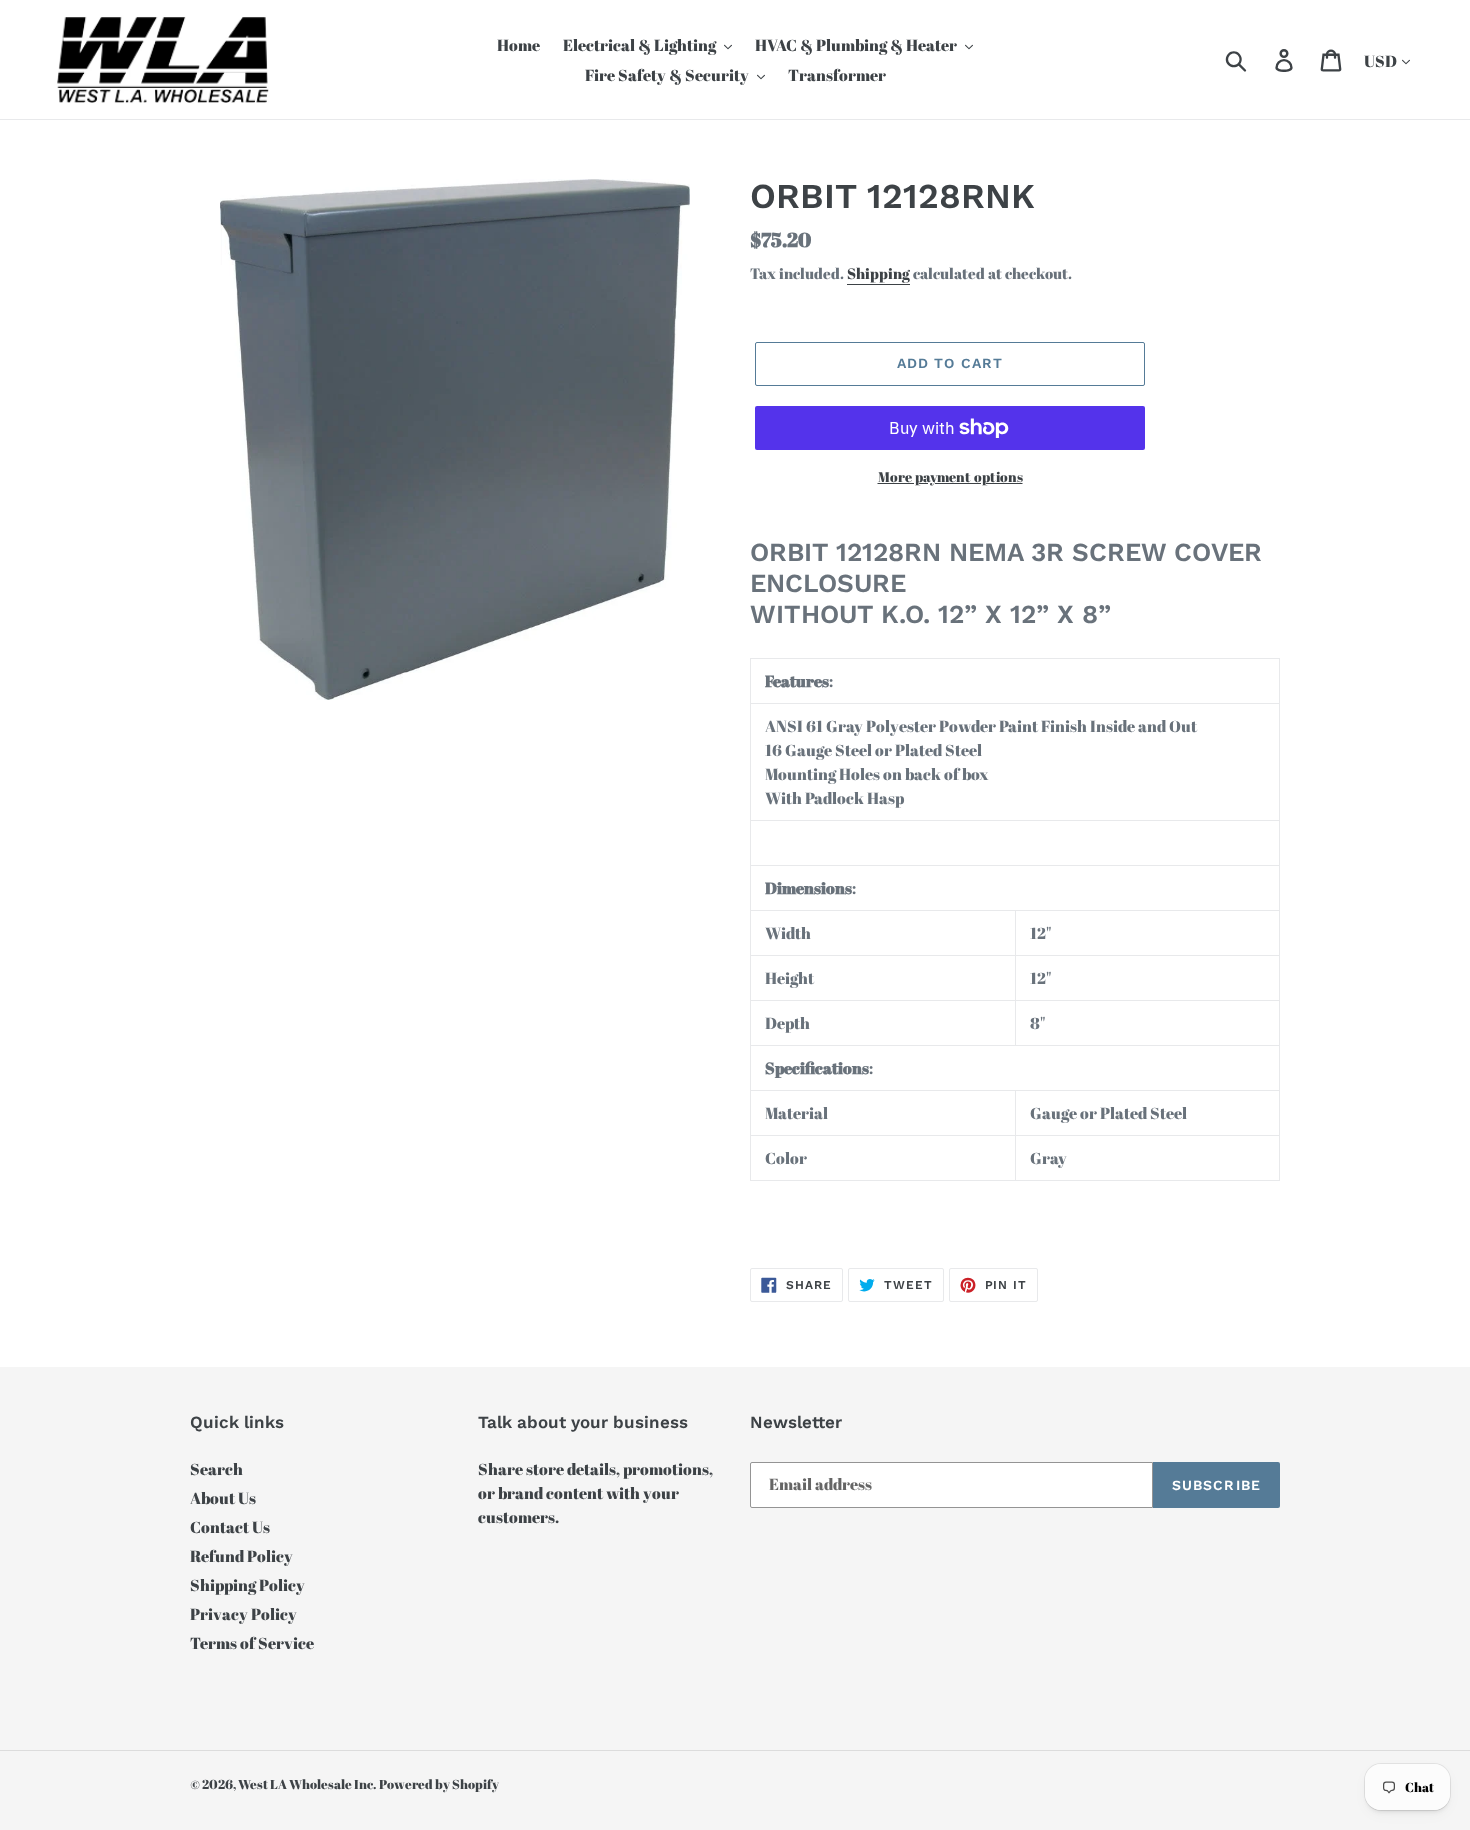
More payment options (950, 476)
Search (216, 1469)
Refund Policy (241, 1556)
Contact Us (230, 1527)
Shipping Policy (247, 1585)
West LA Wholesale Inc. (307, 1784)
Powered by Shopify (439, 1784)
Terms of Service (252, 1643)
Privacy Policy (243, 1614)
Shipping (878, 273)
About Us (223, 1498)
